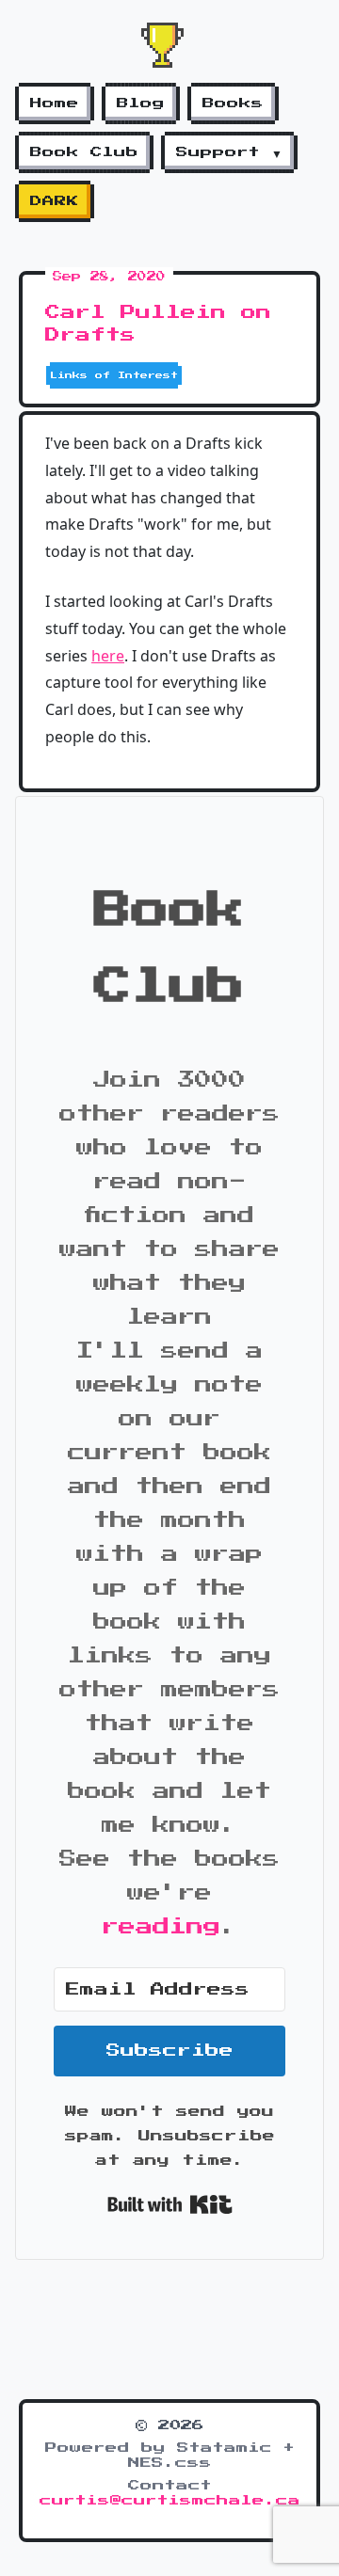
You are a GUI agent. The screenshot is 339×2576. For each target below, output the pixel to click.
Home (55, 103)
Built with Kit (170, 2204)
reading (161, 1927)
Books (233, 103)
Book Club (84, 152)
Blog (141, 103)
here (108, 656)
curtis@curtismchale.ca (170, 2501)
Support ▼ (229, 152)
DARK (55, 201)
